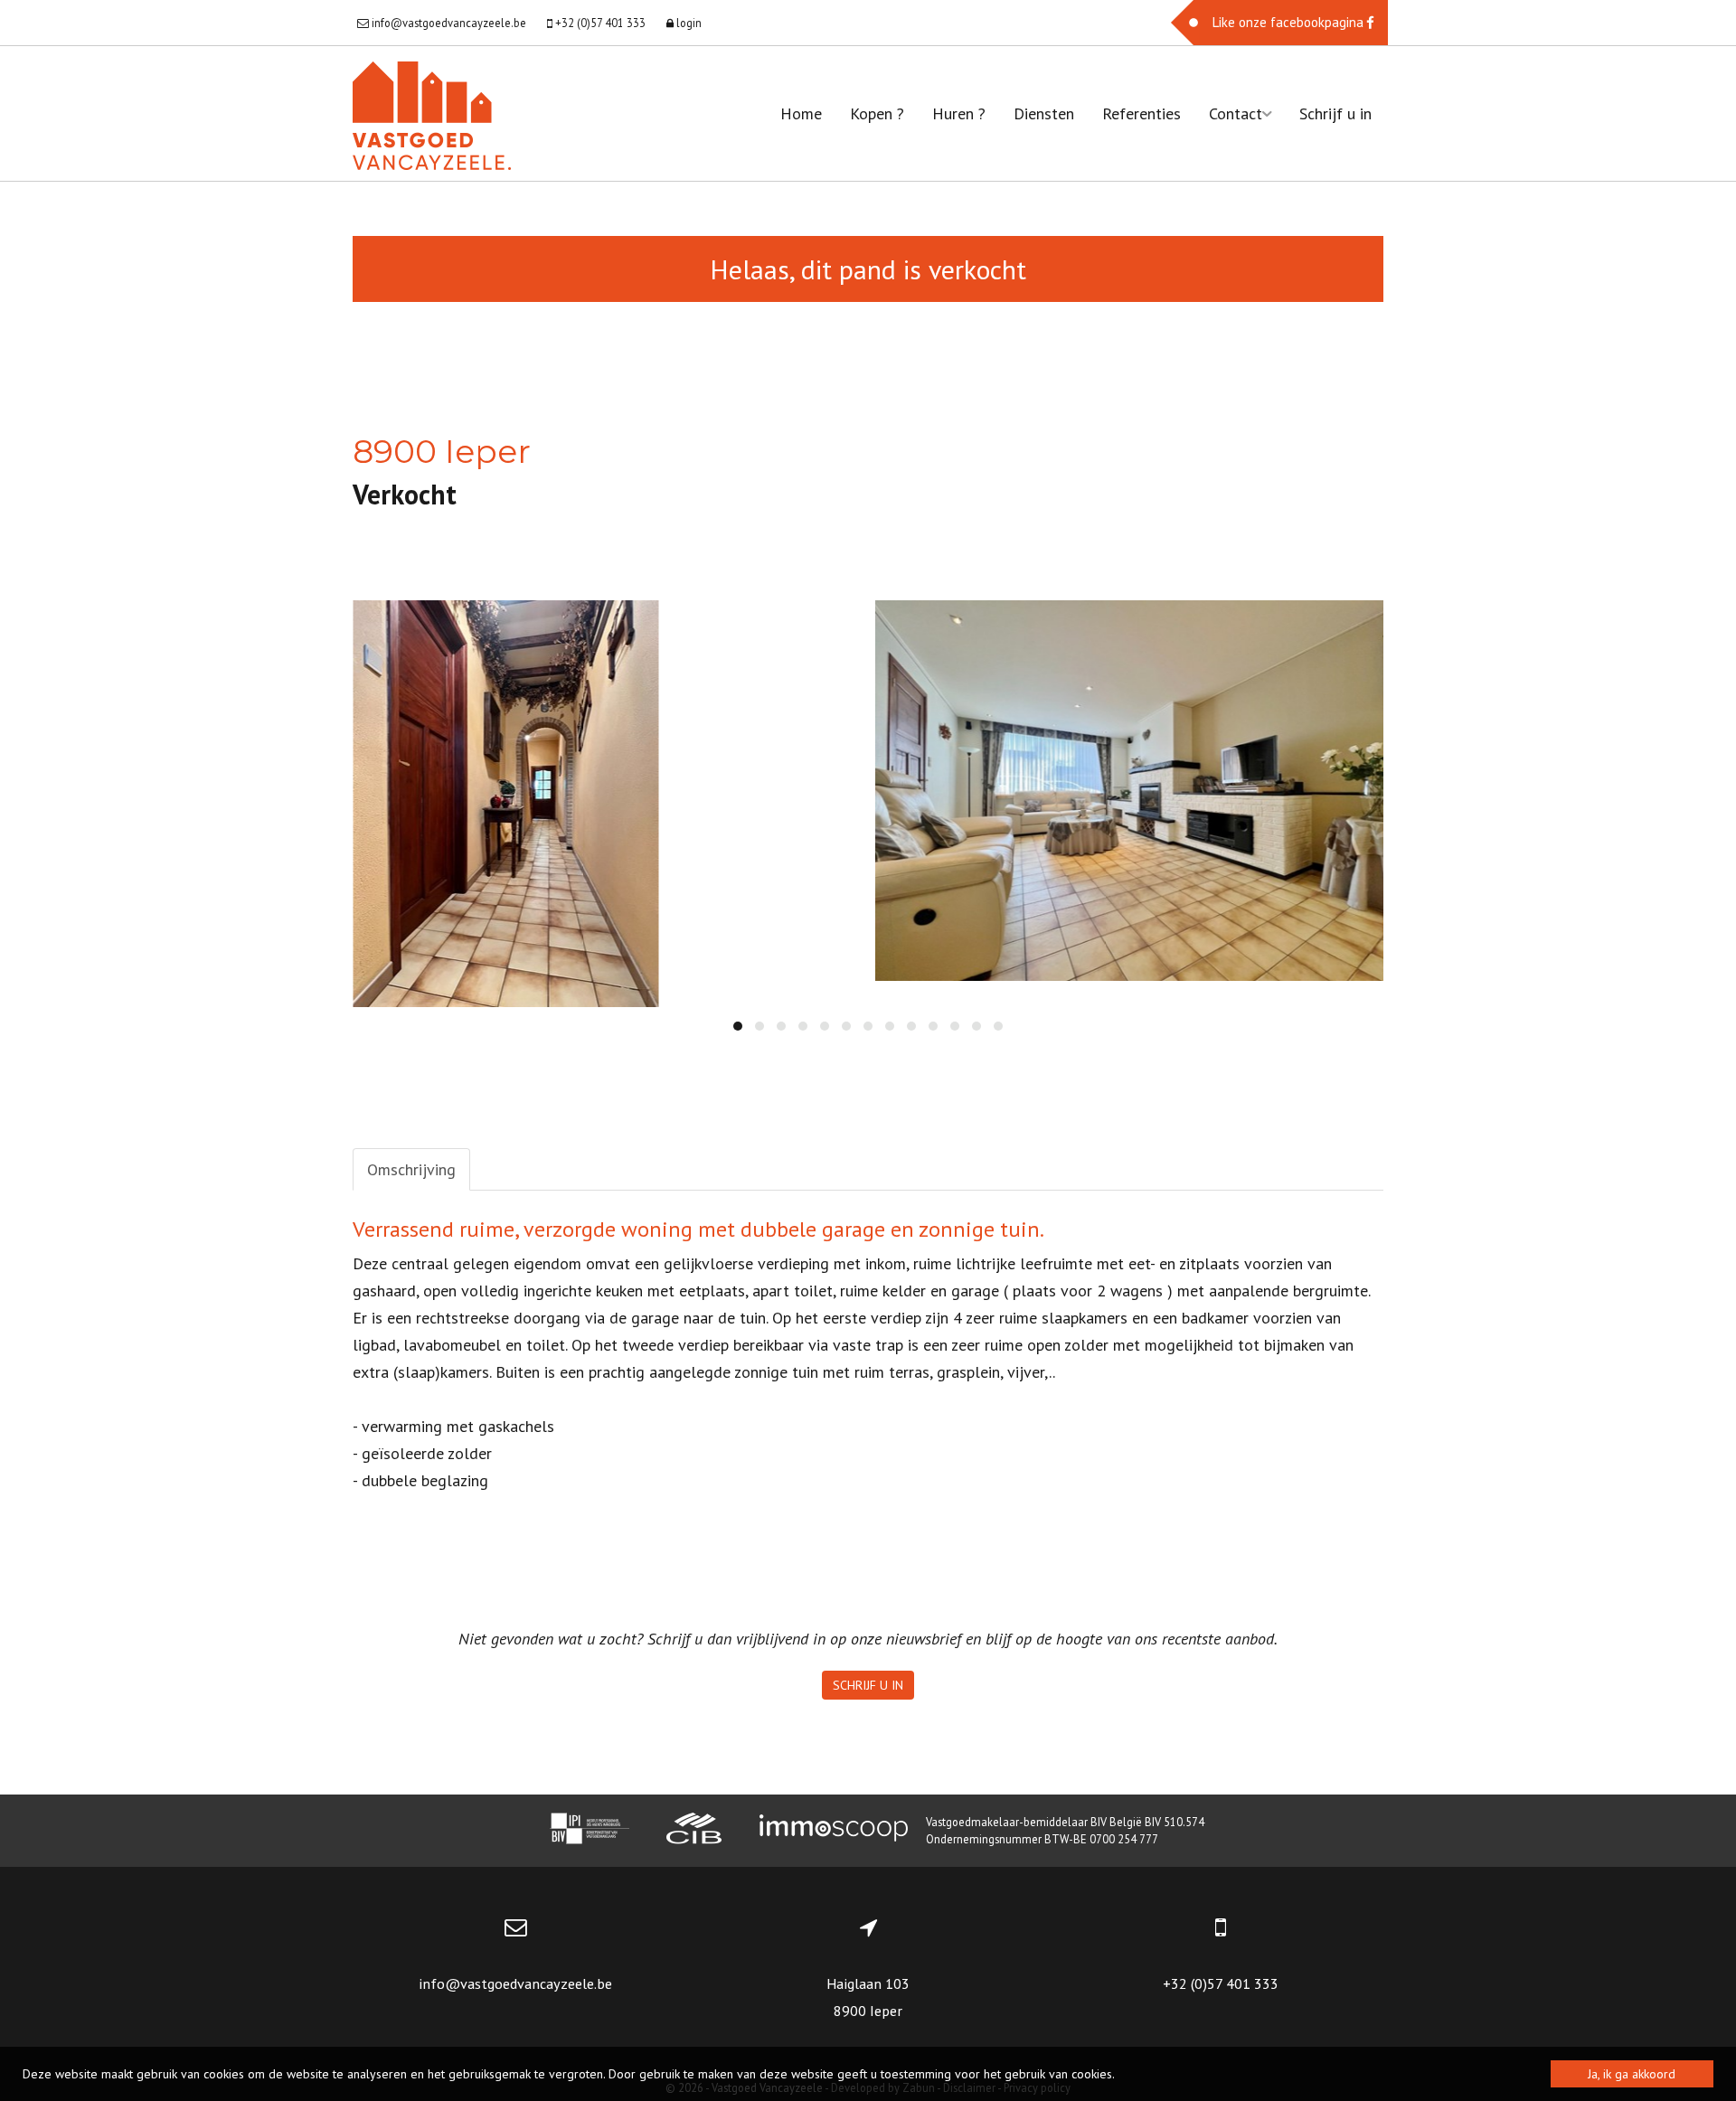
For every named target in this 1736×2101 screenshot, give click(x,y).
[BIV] (590, 1831)
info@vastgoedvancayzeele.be (515, 1983)
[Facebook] (1279, 23)
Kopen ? (877, 113)
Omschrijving (411, 1169)
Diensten (1044, 113)
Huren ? (959, 113)
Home (801, 113)
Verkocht (405, 494)
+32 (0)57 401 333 (1221, 1983)
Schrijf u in (1335, 113)
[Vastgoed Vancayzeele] (432, 113)
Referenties (1142, 113)
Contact (1236, 113)
